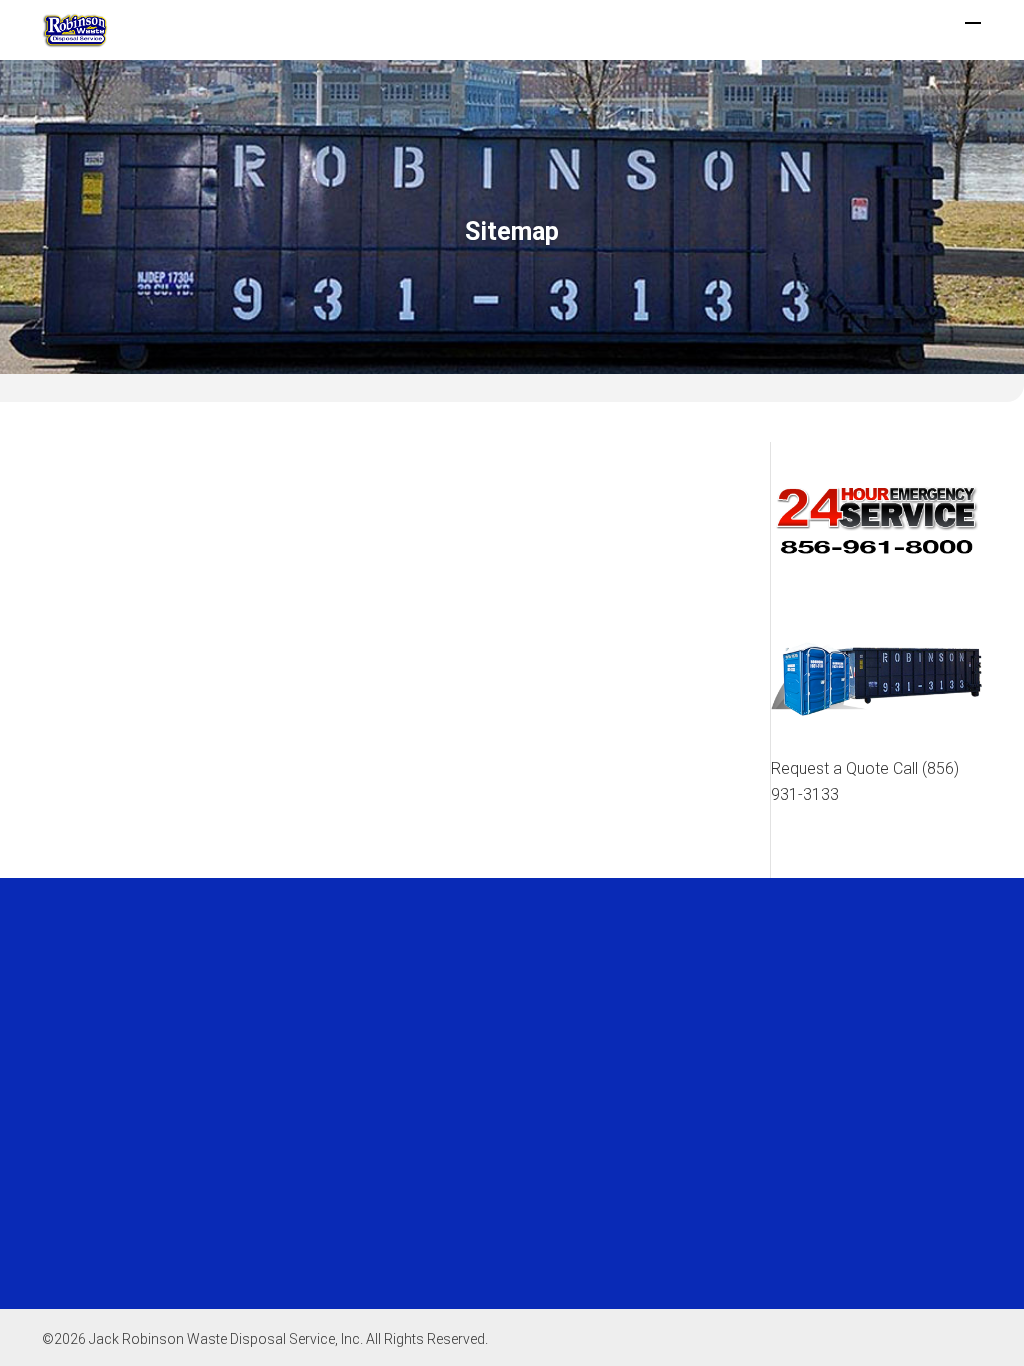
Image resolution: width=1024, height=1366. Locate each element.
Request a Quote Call (865, 781)
